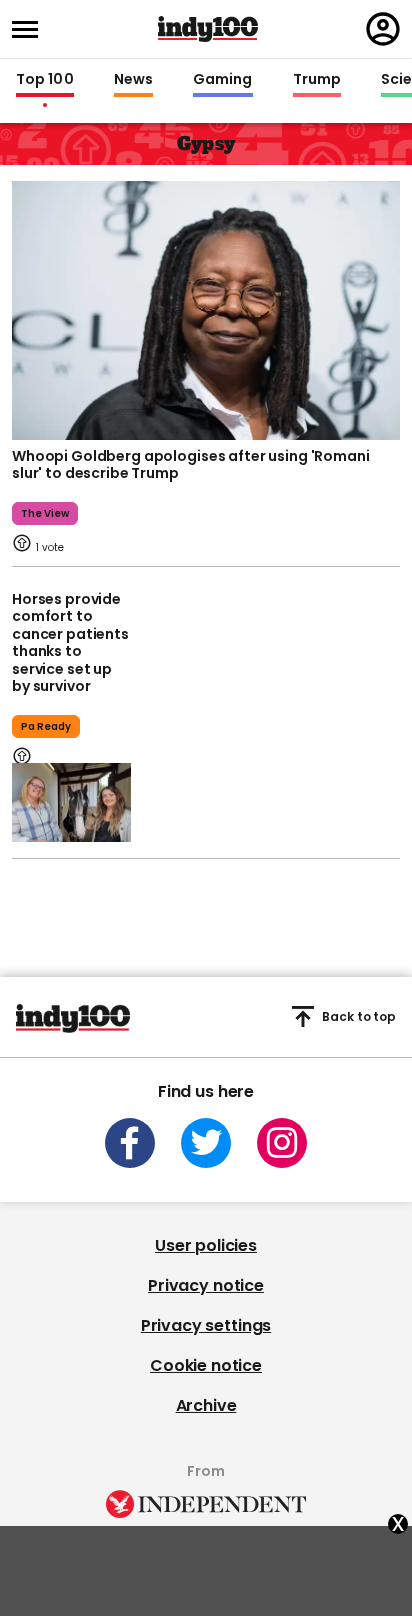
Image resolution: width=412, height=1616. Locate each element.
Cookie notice (206, 1365)
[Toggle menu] (31, 29)
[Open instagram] (282, 1143)
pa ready (46, 726)
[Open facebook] (130, 1143)
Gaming (223, 80)
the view (45, 513)
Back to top (359, 1016)
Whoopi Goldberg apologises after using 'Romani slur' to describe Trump (191, 465)
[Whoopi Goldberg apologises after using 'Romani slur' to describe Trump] (206, 308)
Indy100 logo (208, 29)
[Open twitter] (206, 1143)
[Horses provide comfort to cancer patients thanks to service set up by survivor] (71, 802)
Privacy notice (206, 1285)
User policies (206, 1245)
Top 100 (45, 80)
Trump (317, 80)
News (133, 80)
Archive (206, 1405)
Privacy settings (206, 1325)
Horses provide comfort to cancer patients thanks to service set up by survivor (70, 643)
